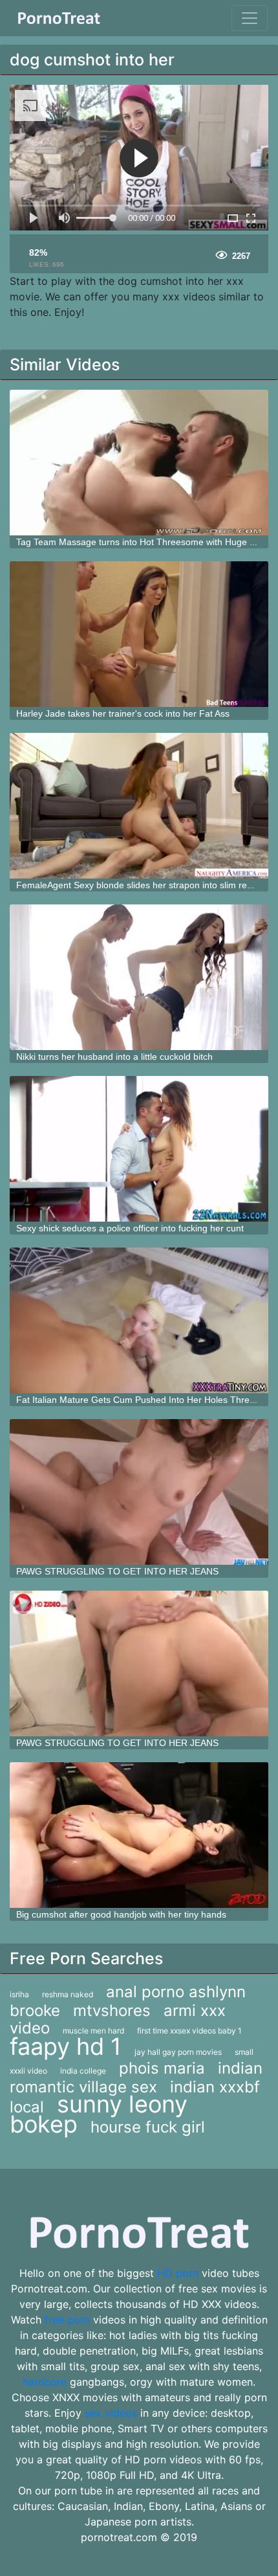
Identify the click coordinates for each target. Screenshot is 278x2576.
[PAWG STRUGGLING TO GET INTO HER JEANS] (139, 1492)
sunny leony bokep (99, 2114)
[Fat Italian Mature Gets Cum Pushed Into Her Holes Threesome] (139, 1320)
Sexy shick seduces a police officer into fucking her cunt (130, 1228)
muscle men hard (93, 2031)
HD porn (178, 2273)
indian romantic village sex (136, 2078)
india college (83, 2071)
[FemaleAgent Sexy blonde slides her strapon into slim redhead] (139, 806)
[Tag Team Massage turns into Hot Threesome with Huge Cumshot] (139, 463)
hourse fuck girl (148, 2127)
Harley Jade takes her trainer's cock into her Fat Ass (123, 713)
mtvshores (112, 2010)
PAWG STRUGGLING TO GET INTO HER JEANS (117, 1571)
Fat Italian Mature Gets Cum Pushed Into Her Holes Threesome (147, 1400)
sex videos (111, 2413)
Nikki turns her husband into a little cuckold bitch (114, 1057)
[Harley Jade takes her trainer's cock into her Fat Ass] (139, 634)
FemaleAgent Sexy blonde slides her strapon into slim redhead (144, 885)
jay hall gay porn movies (178, 2052)
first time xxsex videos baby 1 (189, 2031)
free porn (67, 2320)
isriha (19, 1994)
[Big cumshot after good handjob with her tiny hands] (139, 1835)
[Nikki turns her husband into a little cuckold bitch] (139, 977)
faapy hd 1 (66, 2046)
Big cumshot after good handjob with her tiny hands (121, 1914)
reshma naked (68, 1994)
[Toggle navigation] (250, 18)
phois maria (162, 2068)
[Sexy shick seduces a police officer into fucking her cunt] (139, 1149)
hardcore (45, 2382)
